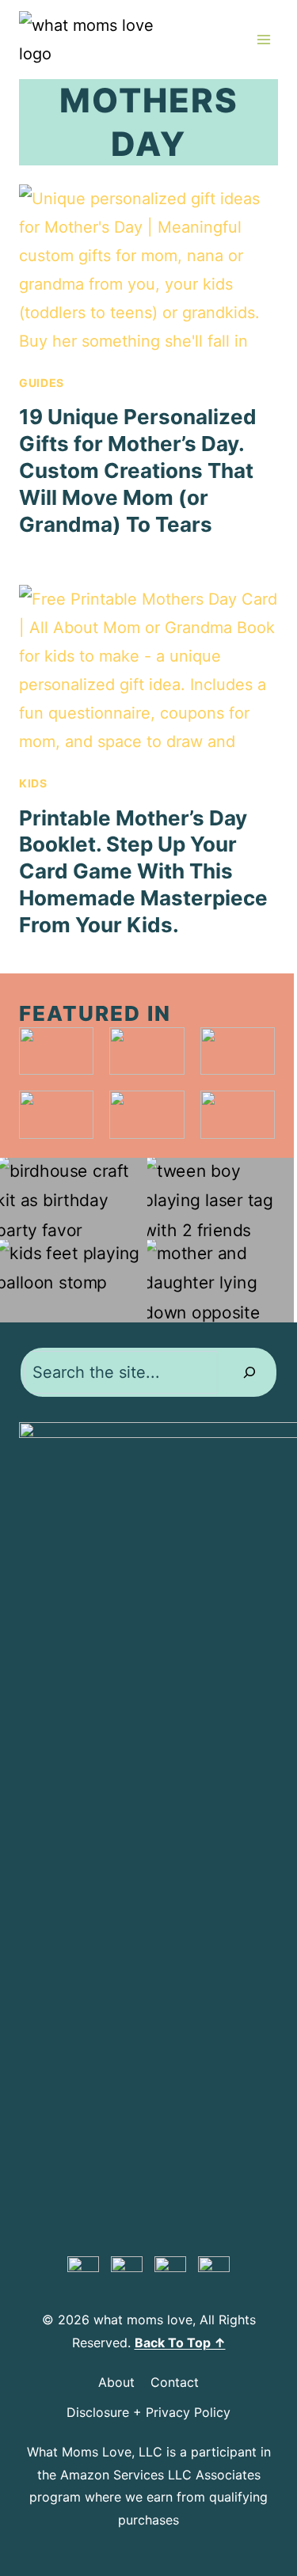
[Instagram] (170, 2272)
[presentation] (148, 271)
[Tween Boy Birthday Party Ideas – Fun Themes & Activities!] (221, 1199)
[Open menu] (263, 39)
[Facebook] (127, 2272)
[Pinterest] (83, 2272)
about (116, 2382)
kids (33, 783)
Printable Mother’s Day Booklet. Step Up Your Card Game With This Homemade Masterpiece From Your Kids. (143, 871)
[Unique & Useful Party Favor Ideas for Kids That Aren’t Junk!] (74, 1199)
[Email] (214, 2272)
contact (175, 2382)
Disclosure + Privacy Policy (148, 2412)
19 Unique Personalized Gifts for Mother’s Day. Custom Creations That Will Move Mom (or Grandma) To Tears (138, 470)
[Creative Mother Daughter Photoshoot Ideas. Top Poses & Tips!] (221, 1281)
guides (42, 383)
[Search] (249, 1372)
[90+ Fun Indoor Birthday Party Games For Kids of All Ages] (74, 1281)
